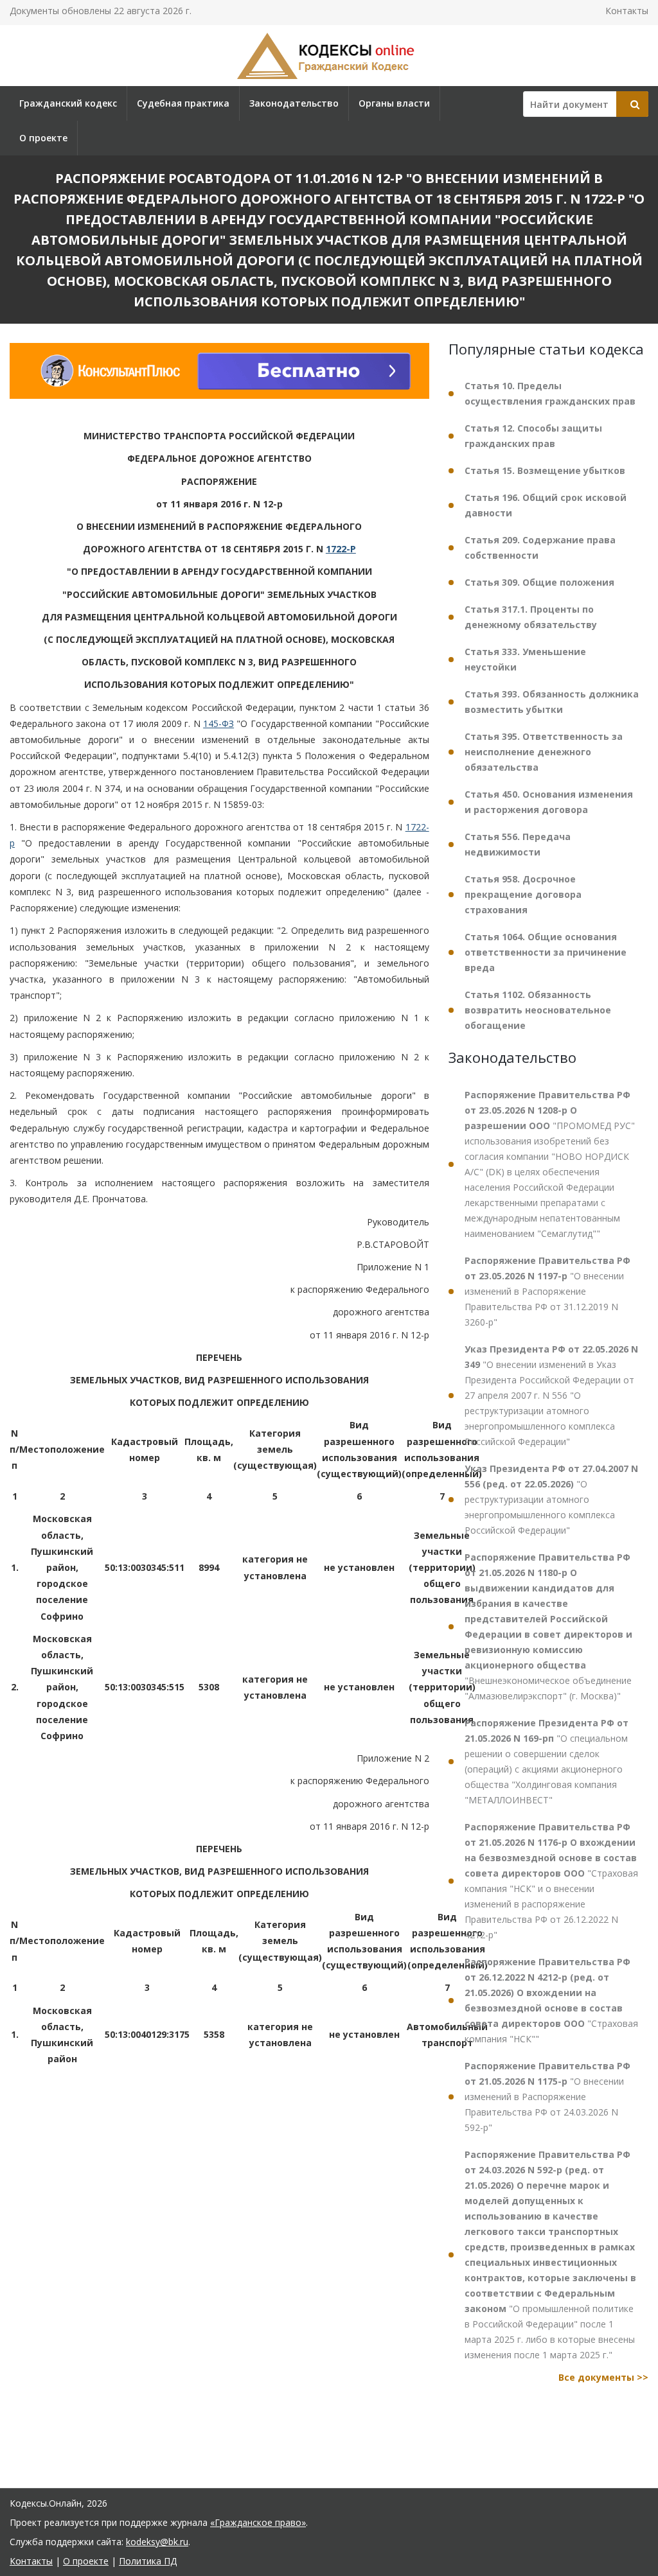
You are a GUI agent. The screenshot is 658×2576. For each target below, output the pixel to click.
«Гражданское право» (258, 2522)
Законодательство (294, 103)
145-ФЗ (218, 723)
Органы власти (394, 103)
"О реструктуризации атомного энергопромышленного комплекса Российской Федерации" (551, 1499)
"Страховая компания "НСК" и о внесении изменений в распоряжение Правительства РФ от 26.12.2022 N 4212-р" (551, 1881)
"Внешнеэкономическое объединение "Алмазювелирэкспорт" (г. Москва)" (548, 1626)
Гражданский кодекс (68, 103)
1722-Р (341, 549)
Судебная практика (183, 103)
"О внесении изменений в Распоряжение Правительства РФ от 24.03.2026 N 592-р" (547, 2097)
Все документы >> (603, 2377)
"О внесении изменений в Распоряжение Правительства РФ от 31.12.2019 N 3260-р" (547, 1291)
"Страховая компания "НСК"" (551, 2000)
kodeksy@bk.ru (157, 2542)
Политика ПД (148, 2561)
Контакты (627, 11)
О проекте (43, 138)
